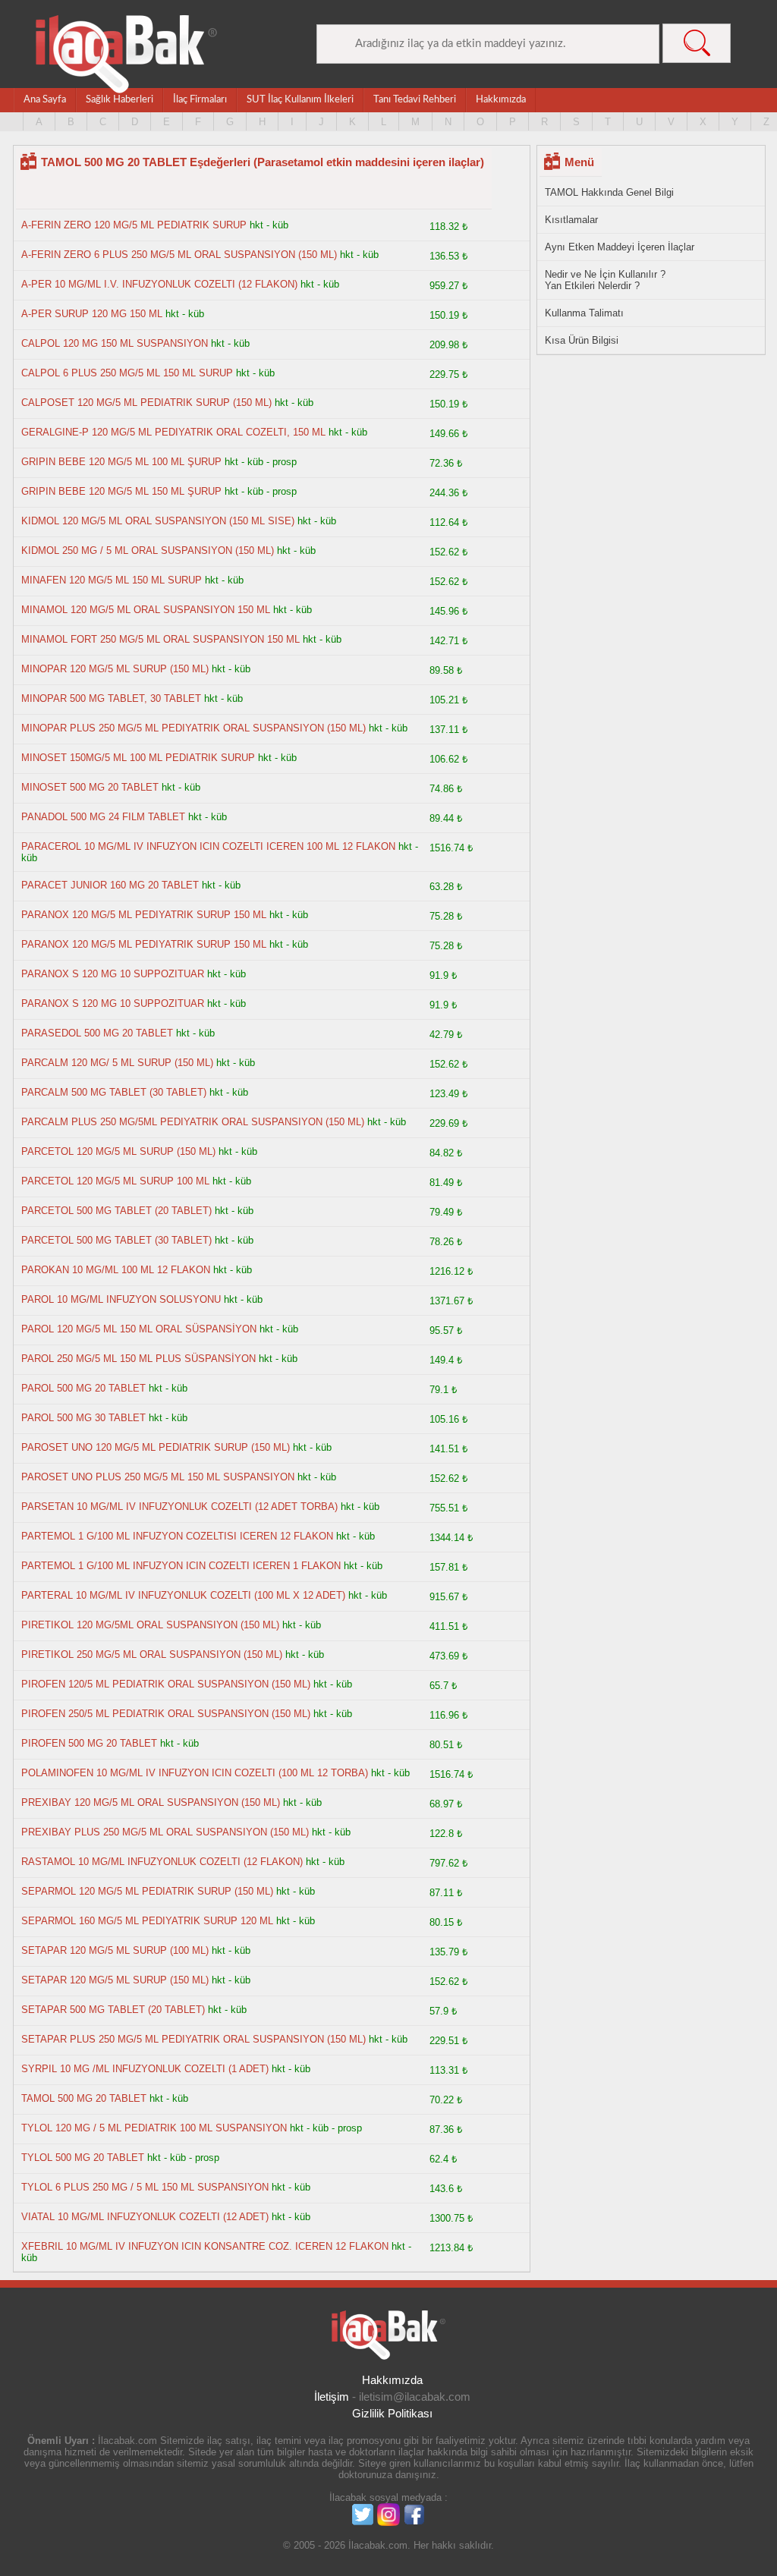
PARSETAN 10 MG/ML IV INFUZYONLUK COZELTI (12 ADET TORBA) (179, 1507)
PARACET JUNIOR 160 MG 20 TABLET (110, 885)
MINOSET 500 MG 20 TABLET (90, 787)
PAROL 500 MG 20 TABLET (83, 1388)
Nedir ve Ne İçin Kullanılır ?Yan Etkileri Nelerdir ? (605, 280)
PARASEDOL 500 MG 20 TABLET (97, 1033)
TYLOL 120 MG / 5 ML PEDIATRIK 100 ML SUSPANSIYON (156, 2128)
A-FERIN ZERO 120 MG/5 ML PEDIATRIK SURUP (134, 225)
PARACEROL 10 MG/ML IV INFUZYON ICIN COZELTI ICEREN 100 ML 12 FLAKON (208, 846)
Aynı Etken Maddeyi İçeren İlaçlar (620, 247)
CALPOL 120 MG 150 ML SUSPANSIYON (115, 343)
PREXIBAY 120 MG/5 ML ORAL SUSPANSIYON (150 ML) (151, 1802)
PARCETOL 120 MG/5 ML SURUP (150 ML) (118, 1151)
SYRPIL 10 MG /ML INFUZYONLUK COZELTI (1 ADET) (145, 2069)
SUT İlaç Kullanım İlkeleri (300, 100)
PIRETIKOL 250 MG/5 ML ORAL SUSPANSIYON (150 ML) (152, 1654)
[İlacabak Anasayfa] (127, 54)
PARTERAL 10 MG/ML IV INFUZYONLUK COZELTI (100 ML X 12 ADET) (183, 1595)
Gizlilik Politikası (392, 2413)
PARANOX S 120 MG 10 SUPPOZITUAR (113, 974)
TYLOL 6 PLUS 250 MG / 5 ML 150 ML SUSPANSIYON (145, 2187)
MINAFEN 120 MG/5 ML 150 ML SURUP (112, 580)
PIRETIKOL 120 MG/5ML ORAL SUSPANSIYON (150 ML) (150, 1625)
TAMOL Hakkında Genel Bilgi (609, 192)
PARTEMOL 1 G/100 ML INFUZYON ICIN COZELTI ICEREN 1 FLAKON (181, 1566)
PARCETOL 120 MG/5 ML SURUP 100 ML (117, 1181)
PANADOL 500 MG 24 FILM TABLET (103, 817)
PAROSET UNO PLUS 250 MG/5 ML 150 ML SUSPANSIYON (158, 1477)
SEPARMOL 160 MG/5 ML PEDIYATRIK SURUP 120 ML (147, 1921)
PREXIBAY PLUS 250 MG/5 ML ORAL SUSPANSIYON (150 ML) (165, 1832)
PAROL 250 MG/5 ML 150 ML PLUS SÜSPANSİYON (138, 1359)
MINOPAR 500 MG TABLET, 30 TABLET (111, 698)
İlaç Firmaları (200, 100)
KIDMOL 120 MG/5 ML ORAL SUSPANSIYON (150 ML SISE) (158, 521)
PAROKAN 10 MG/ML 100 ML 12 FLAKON (116, 1270)
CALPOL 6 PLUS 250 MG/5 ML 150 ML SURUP (127, 373)
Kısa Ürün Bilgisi (582, 340)
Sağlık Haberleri (120, 100)
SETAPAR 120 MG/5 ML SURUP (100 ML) (115, 1950)
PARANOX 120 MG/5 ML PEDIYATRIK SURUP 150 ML (144, 915)
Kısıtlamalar (571, 220)
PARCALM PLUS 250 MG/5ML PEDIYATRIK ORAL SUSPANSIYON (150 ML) (193, 1122)
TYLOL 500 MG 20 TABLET (84, 2158)
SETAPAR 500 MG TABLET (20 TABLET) (113, 2010)
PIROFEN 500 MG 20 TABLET (89, 1743)
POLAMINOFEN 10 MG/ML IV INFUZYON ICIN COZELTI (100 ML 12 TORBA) (195, 1773)
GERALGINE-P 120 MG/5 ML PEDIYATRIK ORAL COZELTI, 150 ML (175, 432)
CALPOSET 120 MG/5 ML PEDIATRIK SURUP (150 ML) (146, 403)
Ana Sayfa (45, 100)
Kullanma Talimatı (584, 313)
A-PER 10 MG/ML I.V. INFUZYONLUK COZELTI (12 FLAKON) (159, 284)
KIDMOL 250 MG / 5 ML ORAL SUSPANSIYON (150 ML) (148, 550)
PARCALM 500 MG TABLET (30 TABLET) (114, 1092)
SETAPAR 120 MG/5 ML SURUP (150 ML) (115, 1980)
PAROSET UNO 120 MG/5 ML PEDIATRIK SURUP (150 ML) (156, 1447)
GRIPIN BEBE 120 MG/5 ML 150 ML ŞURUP (121, 491)
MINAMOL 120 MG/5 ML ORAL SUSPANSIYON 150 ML (146, 610)
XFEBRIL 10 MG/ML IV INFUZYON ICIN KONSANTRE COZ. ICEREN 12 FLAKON (205, 2246)
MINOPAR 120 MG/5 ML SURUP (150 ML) (115, 669)
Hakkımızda (501, 100)
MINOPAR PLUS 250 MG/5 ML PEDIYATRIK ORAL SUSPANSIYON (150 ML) (193, 728)
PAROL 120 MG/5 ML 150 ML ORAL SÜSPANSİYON (139, 1329)
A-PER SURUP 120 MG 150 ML (92, 314)
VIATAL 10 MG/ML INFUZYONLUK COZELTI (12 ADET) (145, 2217)
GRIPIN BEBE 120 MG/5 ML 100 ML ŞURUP (121, 462)
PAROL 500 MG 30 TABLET (83, 1418)
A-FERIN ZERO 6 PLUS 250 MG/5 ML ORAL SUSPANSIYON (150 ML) (179, 255)
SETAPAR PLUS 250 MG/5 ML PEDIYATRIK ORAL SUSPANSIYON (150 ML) (193, 2039)
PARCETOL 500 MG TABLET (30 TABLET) (116, 1240)
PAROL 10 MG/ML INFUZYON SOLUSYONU (121, 1299)
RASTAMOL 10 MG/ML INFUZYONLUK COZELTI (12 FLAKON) (162, 1862)
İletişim (332, 2397)
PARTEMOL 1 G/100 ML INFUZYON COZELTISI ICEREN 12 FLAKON (177, 1536)
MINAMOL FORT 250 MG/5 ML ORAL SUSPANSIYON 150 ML (160, 639)
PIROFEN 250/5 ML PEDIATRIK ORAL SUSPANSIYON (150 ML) (166, 1714)
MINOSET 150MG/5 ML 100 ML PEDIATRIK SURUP (138, 758)
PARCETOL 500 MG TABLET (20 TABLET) (116, 1211)
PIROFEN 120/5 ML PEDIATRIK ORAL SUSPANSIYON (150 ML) (166, 1684)
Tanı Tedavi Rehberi (415, 100)
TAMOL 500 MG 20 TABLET (84, 2098)
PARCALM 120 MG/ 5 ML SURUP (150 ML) (117, 1063)
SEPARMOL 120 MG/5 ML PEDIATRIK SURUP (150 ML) (147, 1891)
